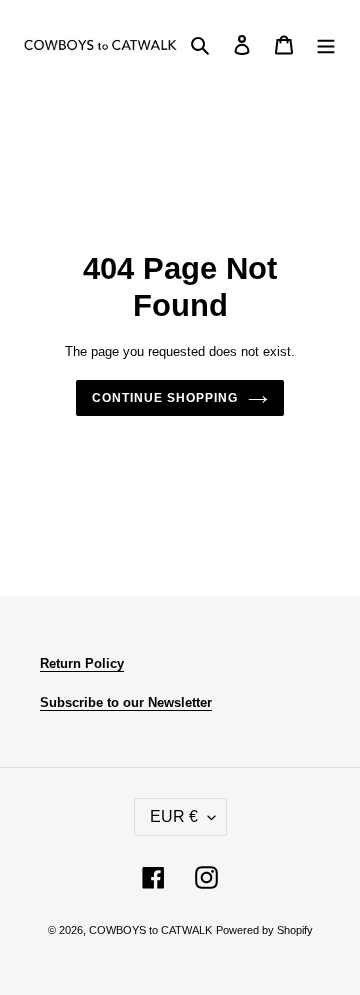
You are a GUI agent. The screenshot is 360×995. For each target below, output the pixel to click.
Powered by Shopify (264, 930)
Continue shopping (164, 398)
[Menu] (326, 44)
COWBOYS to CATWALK (150, 930)
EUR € (174, 816)
